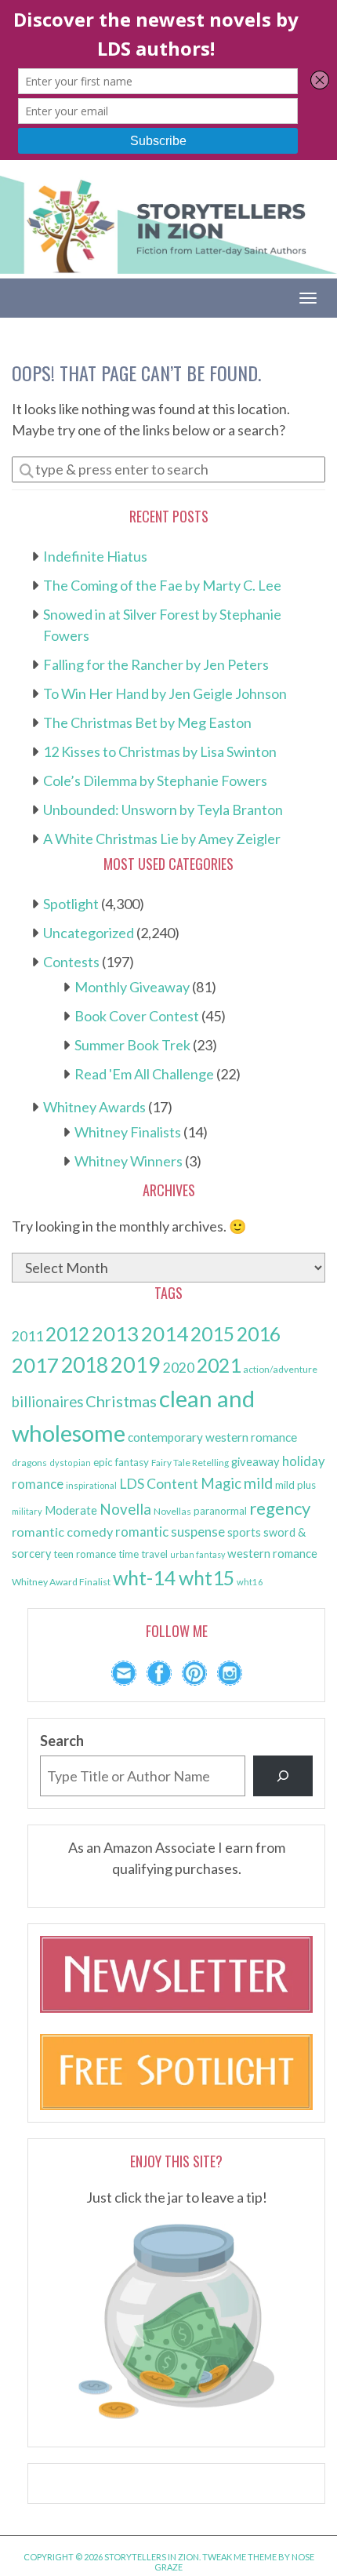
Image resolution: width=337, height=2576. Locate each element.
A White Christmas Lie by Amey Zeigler (162, 839)
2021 (219, 1365)
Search (62, 1741)
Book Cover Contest (137, 1016)
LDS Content (159, 1484)
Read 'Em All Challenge (144, 1074)
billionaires (47, 1402)
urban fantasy (197, 1554)
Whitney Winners (129, 1161)
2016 (259, 1334)
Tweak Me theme (239, 2557)
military (27, 1511)
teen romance (85, 1554)
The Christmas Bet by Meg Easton (147, 722)
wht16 (250, 1582)
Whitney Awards (94, 1107)
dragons (29, 1463)
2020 (179, 1368)
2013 (115, 1333)
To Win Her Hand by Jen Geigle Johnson (165, 693)
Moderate (71, 1510)
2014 (165, 1333)
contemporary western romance (212, 1437)
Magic (221, 1483)
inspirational (91, 1485)
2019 (136, 1365)
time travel (143, 1554)
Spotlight (71, 904)
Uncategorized (89, 933)
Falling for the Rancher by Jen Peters (156, 664)
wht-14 (145, 1577)
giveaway (255, 1461)
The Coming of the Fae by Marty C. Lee (162, 585)
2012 (67, 1334)
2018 (85, 1365)
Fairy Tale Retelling (190, 1463)
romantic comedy (62, 1532)
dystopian (70, 1463)
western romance (272, 1553)
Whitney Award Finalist (61, 1582)
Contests (71, 962)
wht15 (207, 1578)
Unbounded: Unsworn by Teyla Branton (163, 810)
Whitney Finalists (128, 1132)
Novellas (172, 1511)
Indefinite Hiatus (95, 556)
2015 (212, 1334)
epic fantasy (121, 1462)
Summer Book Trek (132, 1045)
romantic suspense (170, 1532)
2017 (35, 1365)
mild (258, 1483)
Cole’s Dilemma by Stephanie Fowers (155, 780)
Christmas (121, 1401)
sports (244, 1532)
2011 (27, 1336)
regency (280, 1508)
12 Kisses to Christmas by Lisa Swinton (160, 751)
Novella (125, 1509)
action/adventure (280, 1369)
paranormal (220, 1511)
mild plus (295, 1485)
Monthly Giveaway (132, 987)
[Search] (283, 1776)
